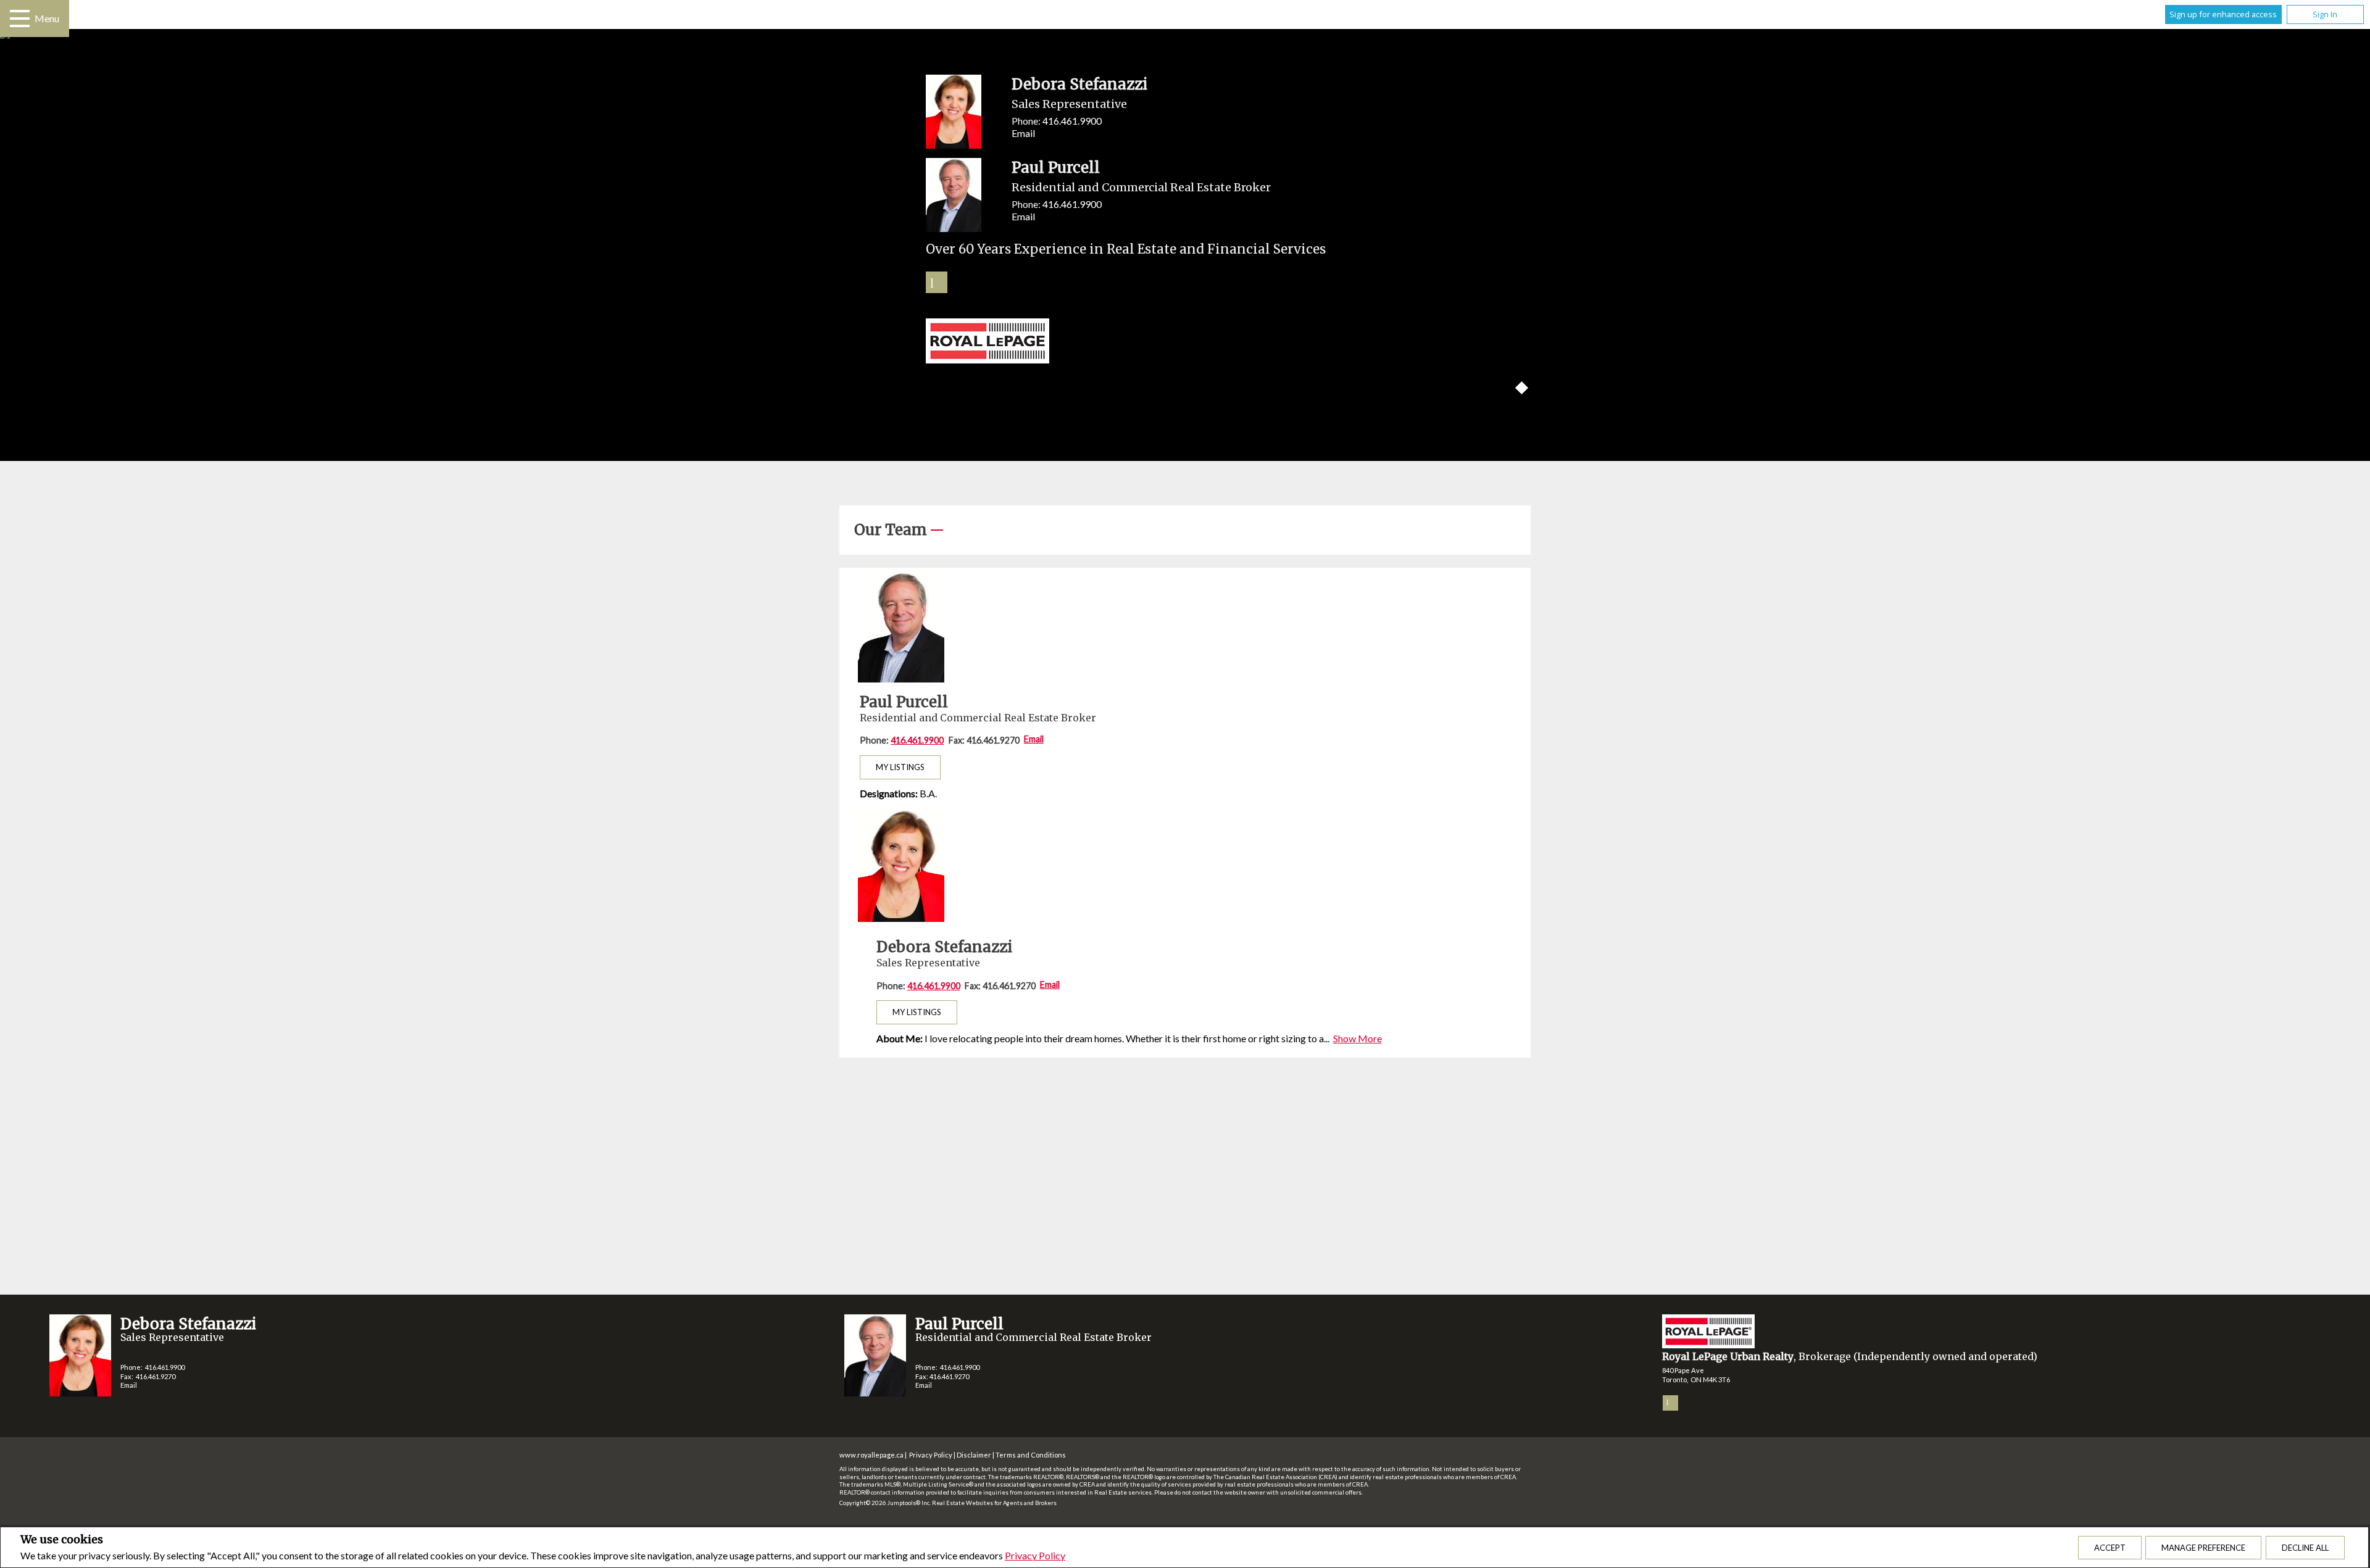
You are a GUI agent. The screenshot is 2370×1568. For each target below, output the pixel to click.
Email (1023, 133)
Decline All (2305, 1548)
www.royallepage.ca (871, 1455)
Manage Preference (2203, 1548)
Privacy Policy (1035, 1555)
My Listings (900, 767)
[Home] (1185, 342)
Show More (1358, 1038)
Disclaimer (974, 1455)
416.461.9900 (1072, 121)
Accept (2110, 1548)
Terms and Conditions (1031, 1455)
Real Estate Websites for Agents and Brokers (994, 1503)
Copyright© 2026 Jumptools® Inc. (885, 1503)
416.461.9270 (156, 1376)
